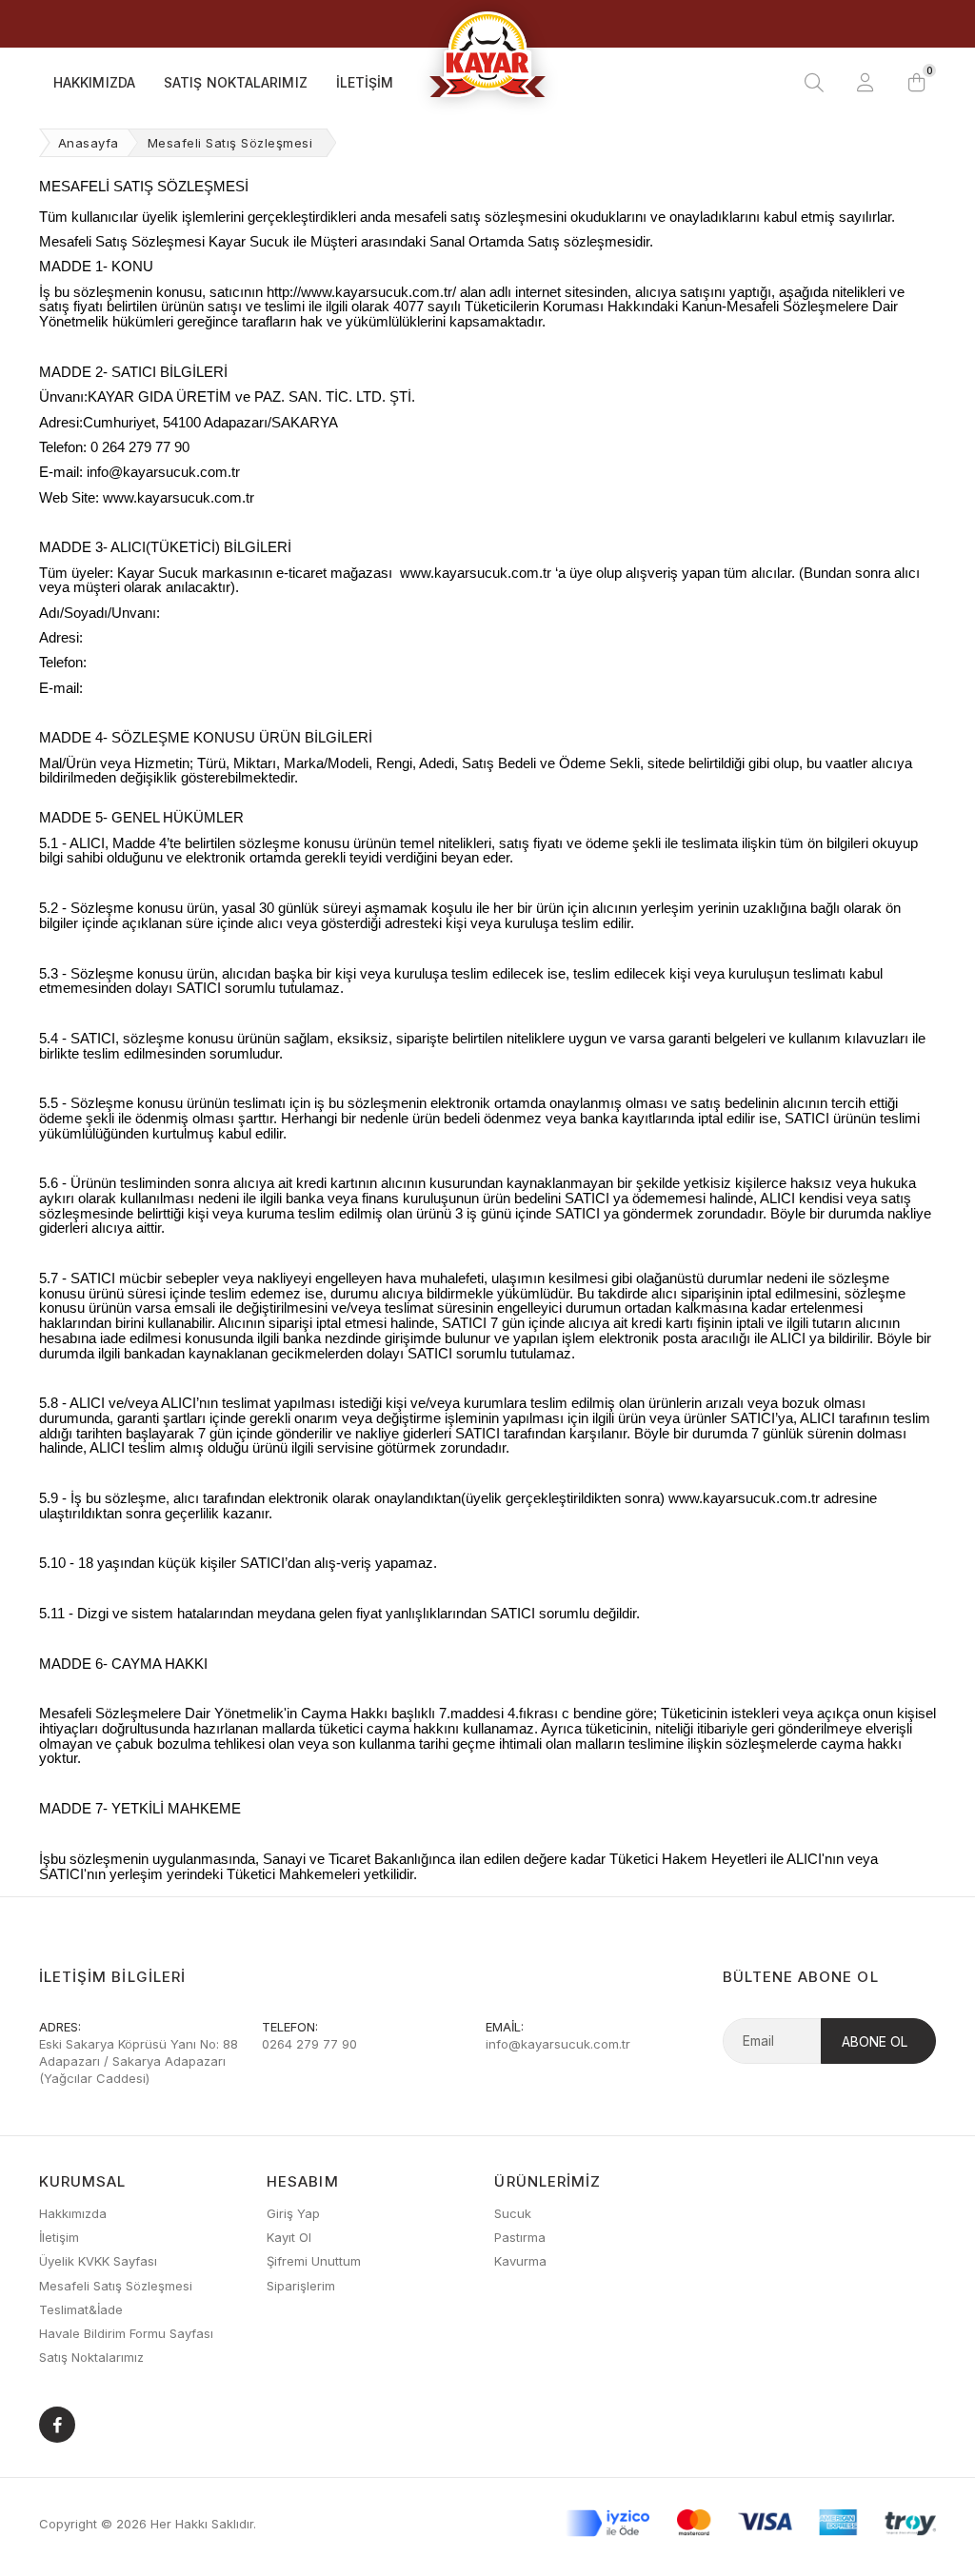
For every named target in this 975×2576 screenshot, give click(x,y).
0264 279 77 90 (309, 2044)
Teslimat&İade (81, 2309)
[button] (917, 83)
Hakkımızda (94, 82)
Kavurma (520, 2261)
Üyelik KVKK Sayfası (98, 2261)
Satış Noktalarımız (236, 82)
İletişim (365, 82)
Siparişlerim (301, 2286)
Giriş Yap (293, 2213)
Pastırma (520, 2237)
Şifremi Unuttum (314, 2261)
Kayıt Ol (289, 2237)
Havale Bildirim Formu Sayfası (126, 2333)
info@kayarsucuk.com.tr (558, 2044)
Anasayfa (89, 143)
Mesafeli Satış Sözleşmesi (116, 2286)
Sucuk (513, 2213)
